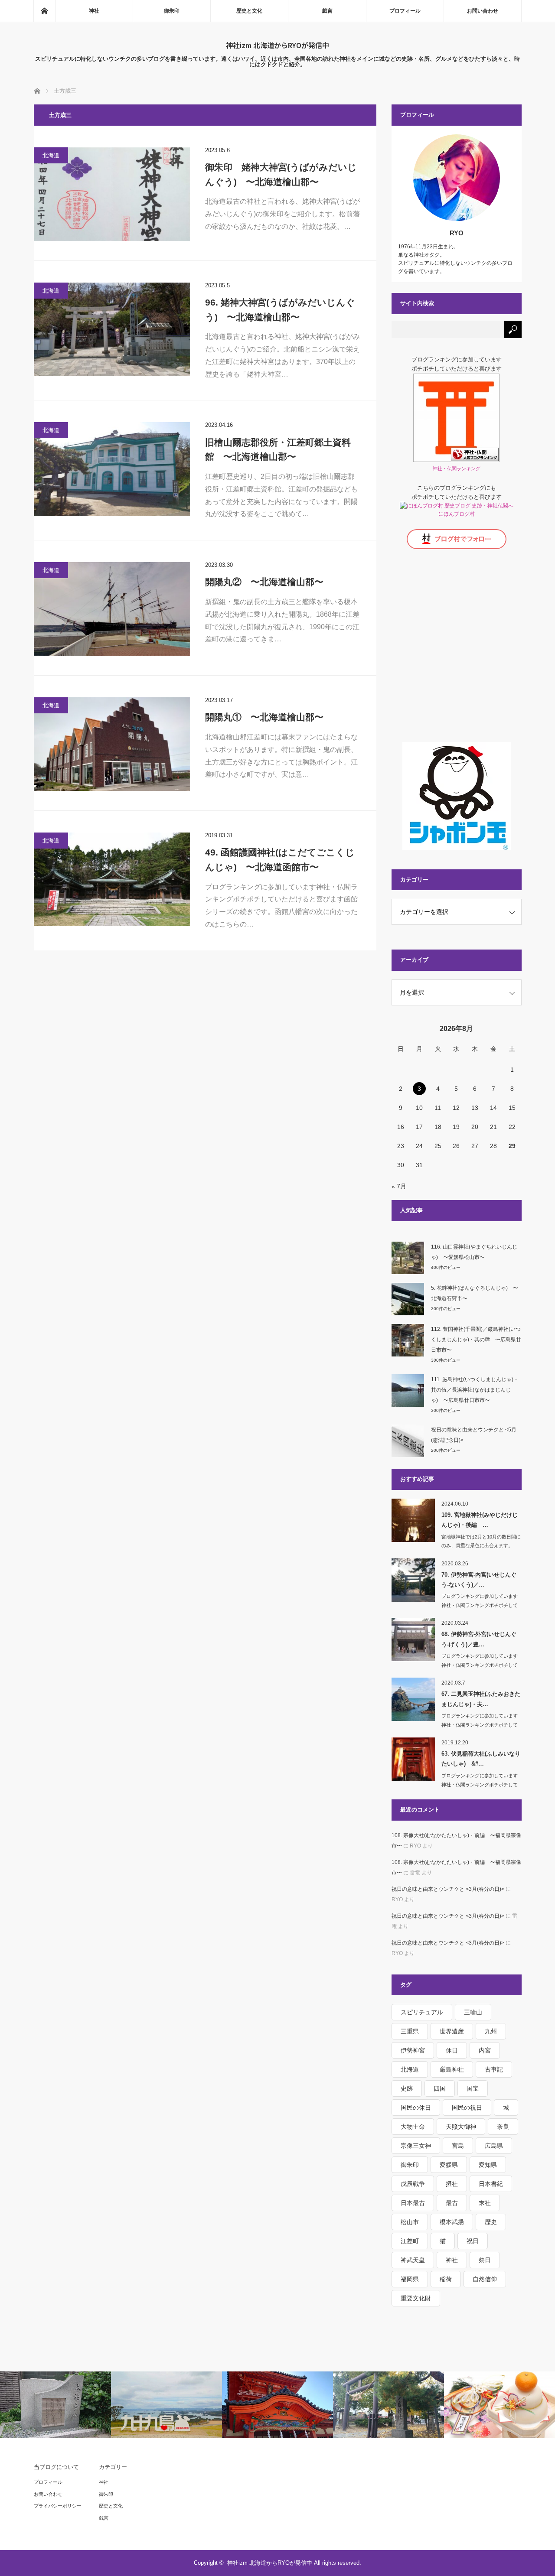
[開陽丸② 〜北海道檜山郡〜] (112, 609)
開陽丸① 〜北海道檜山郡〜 (264, 717)
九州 (491, 2031)
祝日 (473, 2241)
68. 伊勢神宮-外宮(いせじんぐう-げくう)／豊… (479, 1639)
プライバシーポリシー (58, 2506)
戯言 (327, 11)
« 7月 (399, 1186)
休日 (452, 2050)
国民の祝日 (467, 2108)
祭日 (485, 2260)
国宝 (473, 2088)
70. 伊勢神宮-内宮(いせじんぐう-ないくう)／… (479, 1580)
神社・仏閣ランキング (457, 468)
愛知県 (488, 2165)
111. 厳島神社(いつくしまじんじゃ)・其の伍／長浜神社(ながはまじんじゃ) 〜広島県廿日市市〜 (475, 1390)
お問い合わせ (483, 11)
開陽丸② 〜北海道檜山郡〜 (264, 582)
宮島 (458, 2146)
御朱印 (172, 11)
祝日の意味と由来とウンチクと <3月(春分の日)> (448, 1889)
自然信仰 (485, 2279)
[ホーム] (44, 11)
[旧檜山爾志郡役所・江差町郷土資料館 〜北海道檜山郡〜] (112, 469)
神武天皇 (413, 2260)
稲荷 (446, 2279)
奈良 (503, 2127)
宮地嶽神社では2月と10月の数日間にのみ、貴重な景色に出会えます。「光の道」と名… (481, 1546)
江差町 (410, 2241)
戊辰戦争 (413, 2184)
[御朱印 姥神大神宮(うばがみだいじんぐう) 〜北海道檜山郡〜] (112, 194)
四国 (440, 2088)
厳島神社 (452, 2069)
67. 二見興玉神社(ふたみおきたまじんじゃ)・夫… (481, 1699)
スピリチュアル (422, 2012)
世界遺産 (452, 2031)
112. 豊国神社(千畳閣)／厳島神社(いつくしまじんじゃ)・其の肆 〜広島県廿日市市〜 (476, 1340)
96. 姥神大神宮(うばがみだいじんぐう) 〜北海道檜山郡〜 (280, 310)
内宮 (485, 2050)
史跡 (407, 2088)
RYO (457, 233)
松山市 (410, 2222)
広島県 (494, 2146)
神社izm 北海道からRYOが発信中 (277, 45)
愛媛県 (449, 2165)
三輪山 (473, 2012)
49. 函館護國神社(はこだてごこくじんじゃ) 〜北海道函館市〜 (280, 860)
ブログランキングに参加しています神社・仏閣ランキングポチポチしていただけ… (480, 1605)
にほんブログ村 (457, 514)
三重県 (410, 2031)
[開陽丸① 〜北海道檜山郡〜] (112, 744)
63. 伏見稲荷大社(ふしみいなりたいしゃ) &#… (481, 1759)
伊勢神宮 (413, 2050)
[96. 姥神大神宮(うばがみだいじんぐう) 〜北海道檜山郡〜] (112, 329)
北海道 (51, 155)
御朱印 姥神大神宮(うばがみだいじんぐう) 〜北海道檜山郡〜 (281, 174)
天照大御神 (461, 2127)
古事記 (494, 2069)
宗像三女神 (416, 2146)
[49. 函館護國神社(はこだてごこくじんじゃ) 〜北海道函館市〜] (112, 879)
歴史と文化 (249, 11)
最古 (452, 2203)
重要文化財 (416, 2298)
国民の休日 (416, 2108)
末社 (485, 2203)
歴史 (491, 2222)
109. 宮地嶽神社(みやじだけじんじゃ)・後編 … (480, 1520)
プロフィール (405, 11)
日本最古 (413, 2203)
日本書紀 (491, 2184)
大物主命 (413, 2127)
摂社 (452, 2184)
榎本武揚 (452, 2222)
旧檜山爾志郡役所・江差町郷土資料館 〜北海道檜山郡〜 (278, 450)
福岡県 (410, 2279)
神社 (94, 11)
